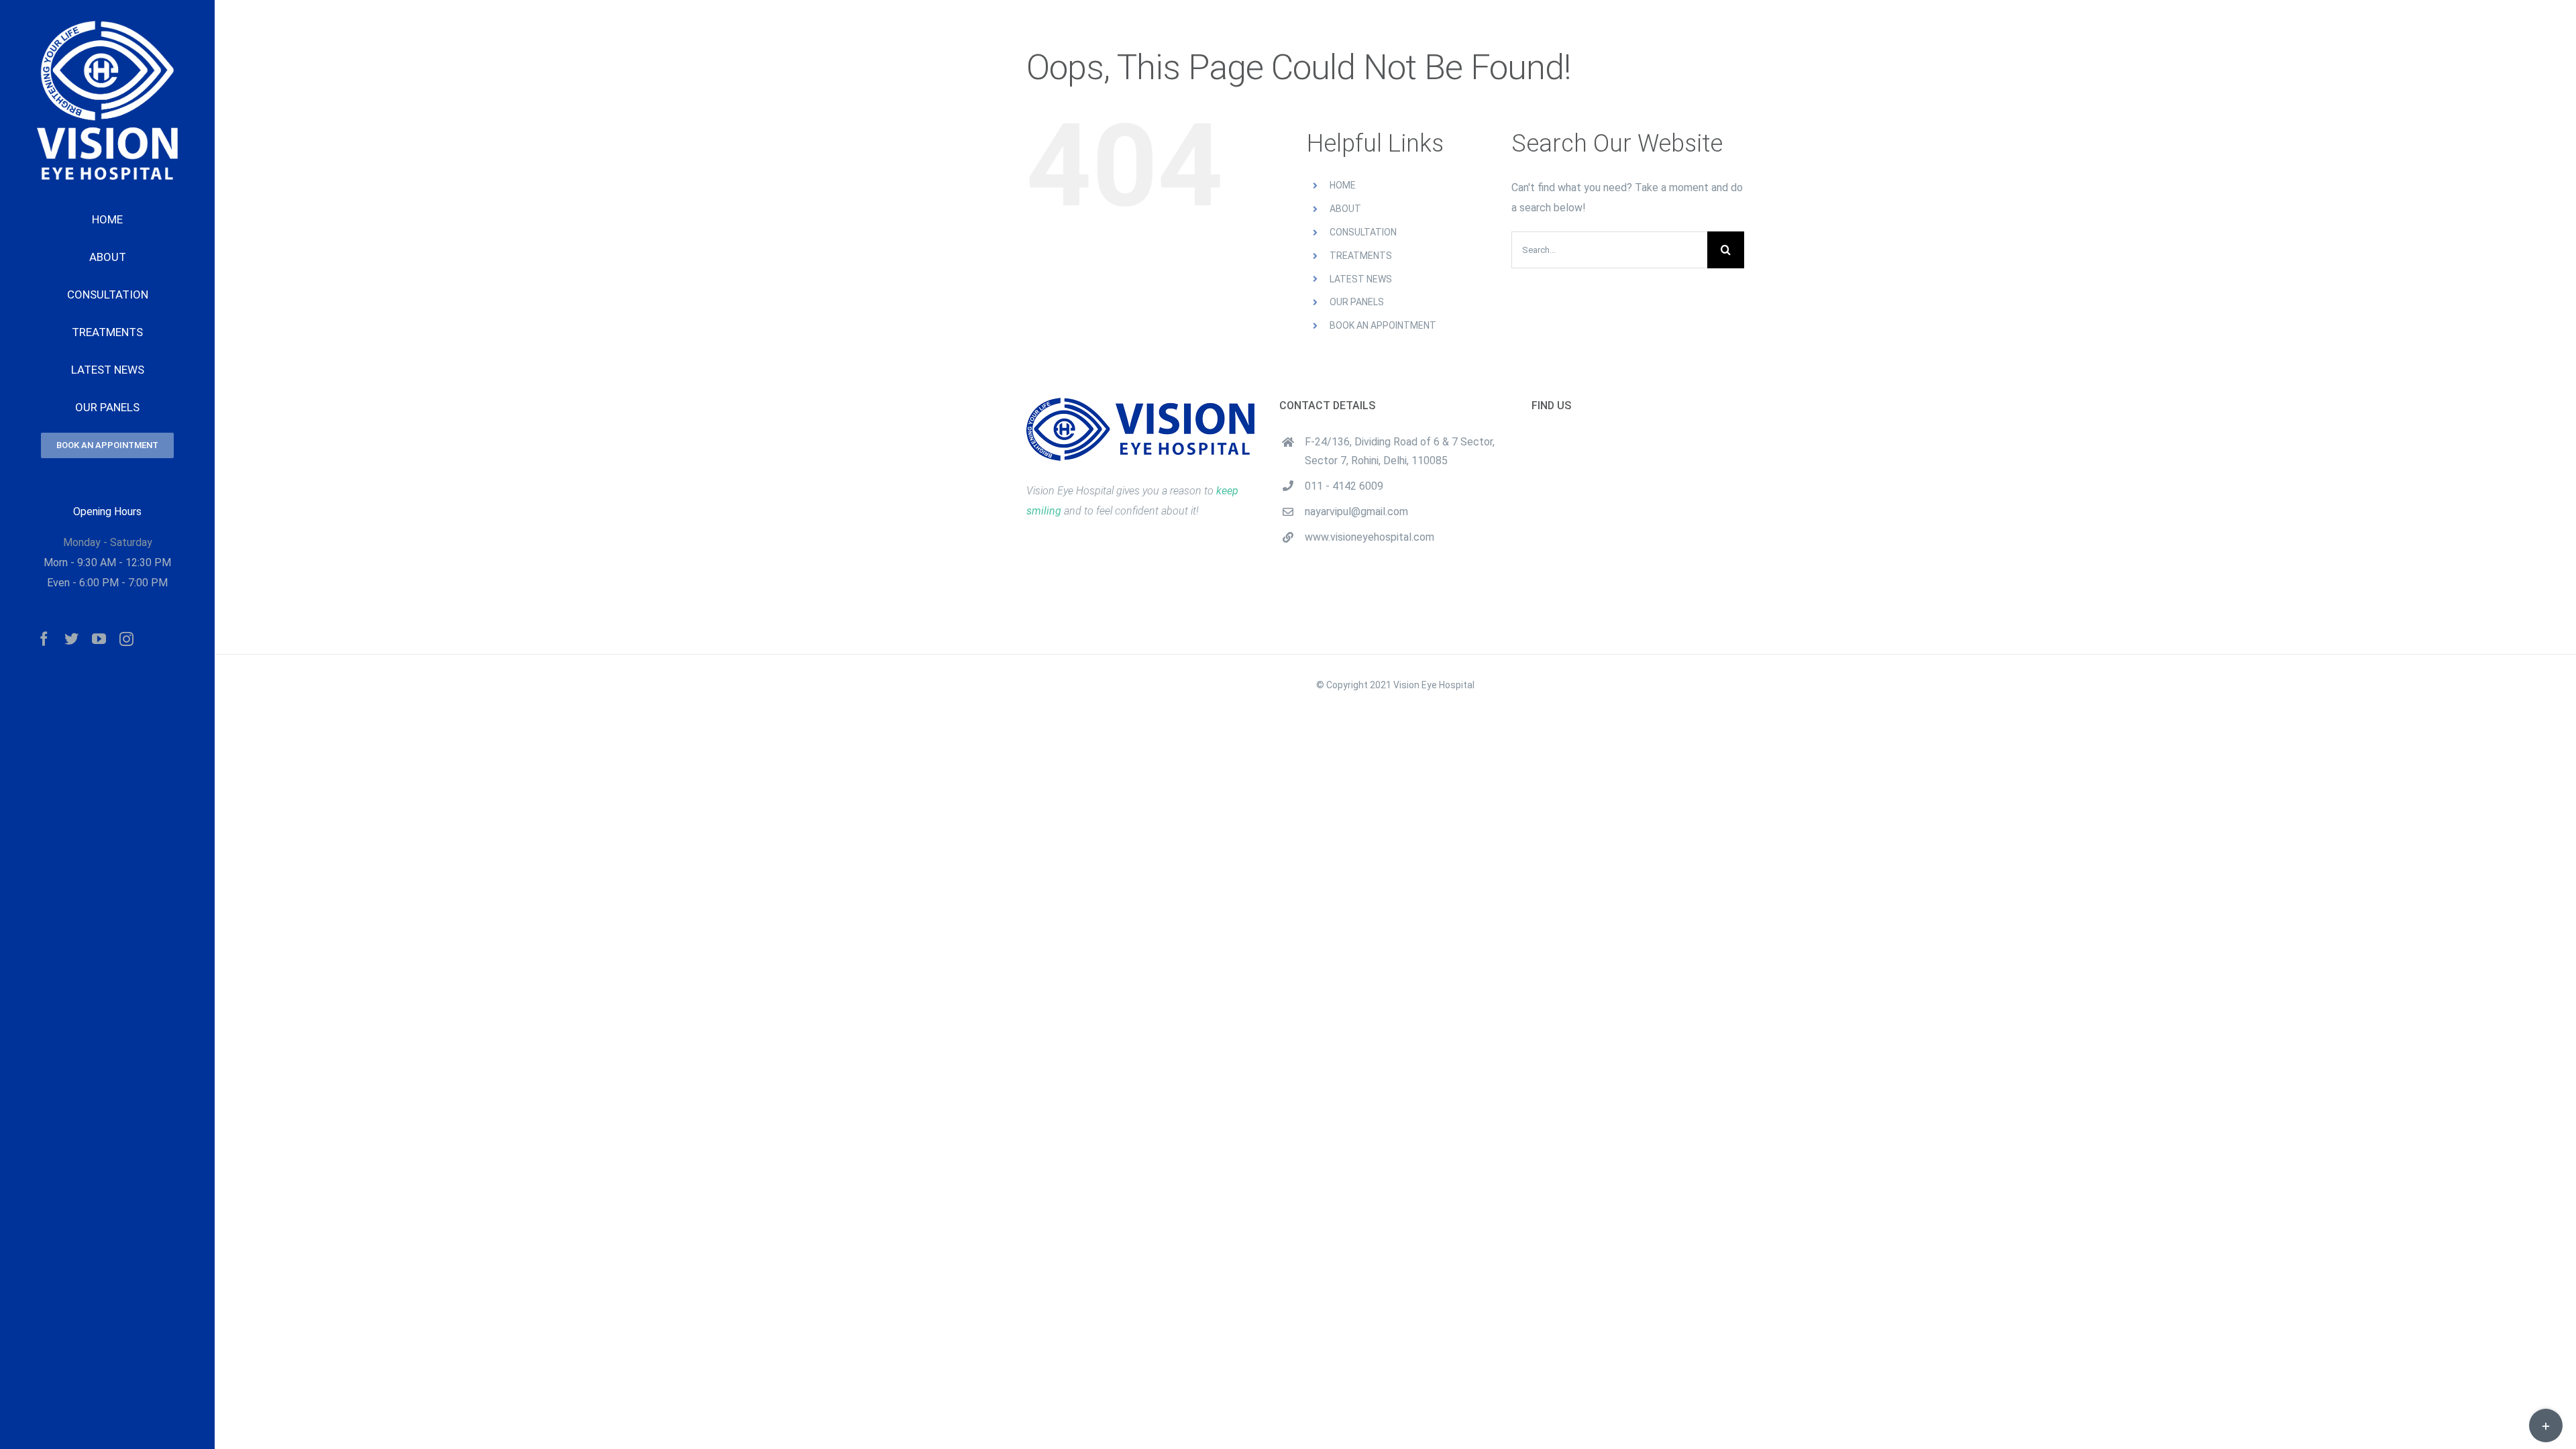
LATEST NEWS (1361, 279)
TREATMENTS (1361, 256)
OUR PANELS (1357, 302)
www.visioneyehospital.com (1370, 537)
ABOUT (1345, 209)
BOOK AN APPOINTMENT (1383, 325)
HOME (1343, 185)
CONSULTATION (1363, 232)
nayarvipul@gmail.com (1356, 512)
